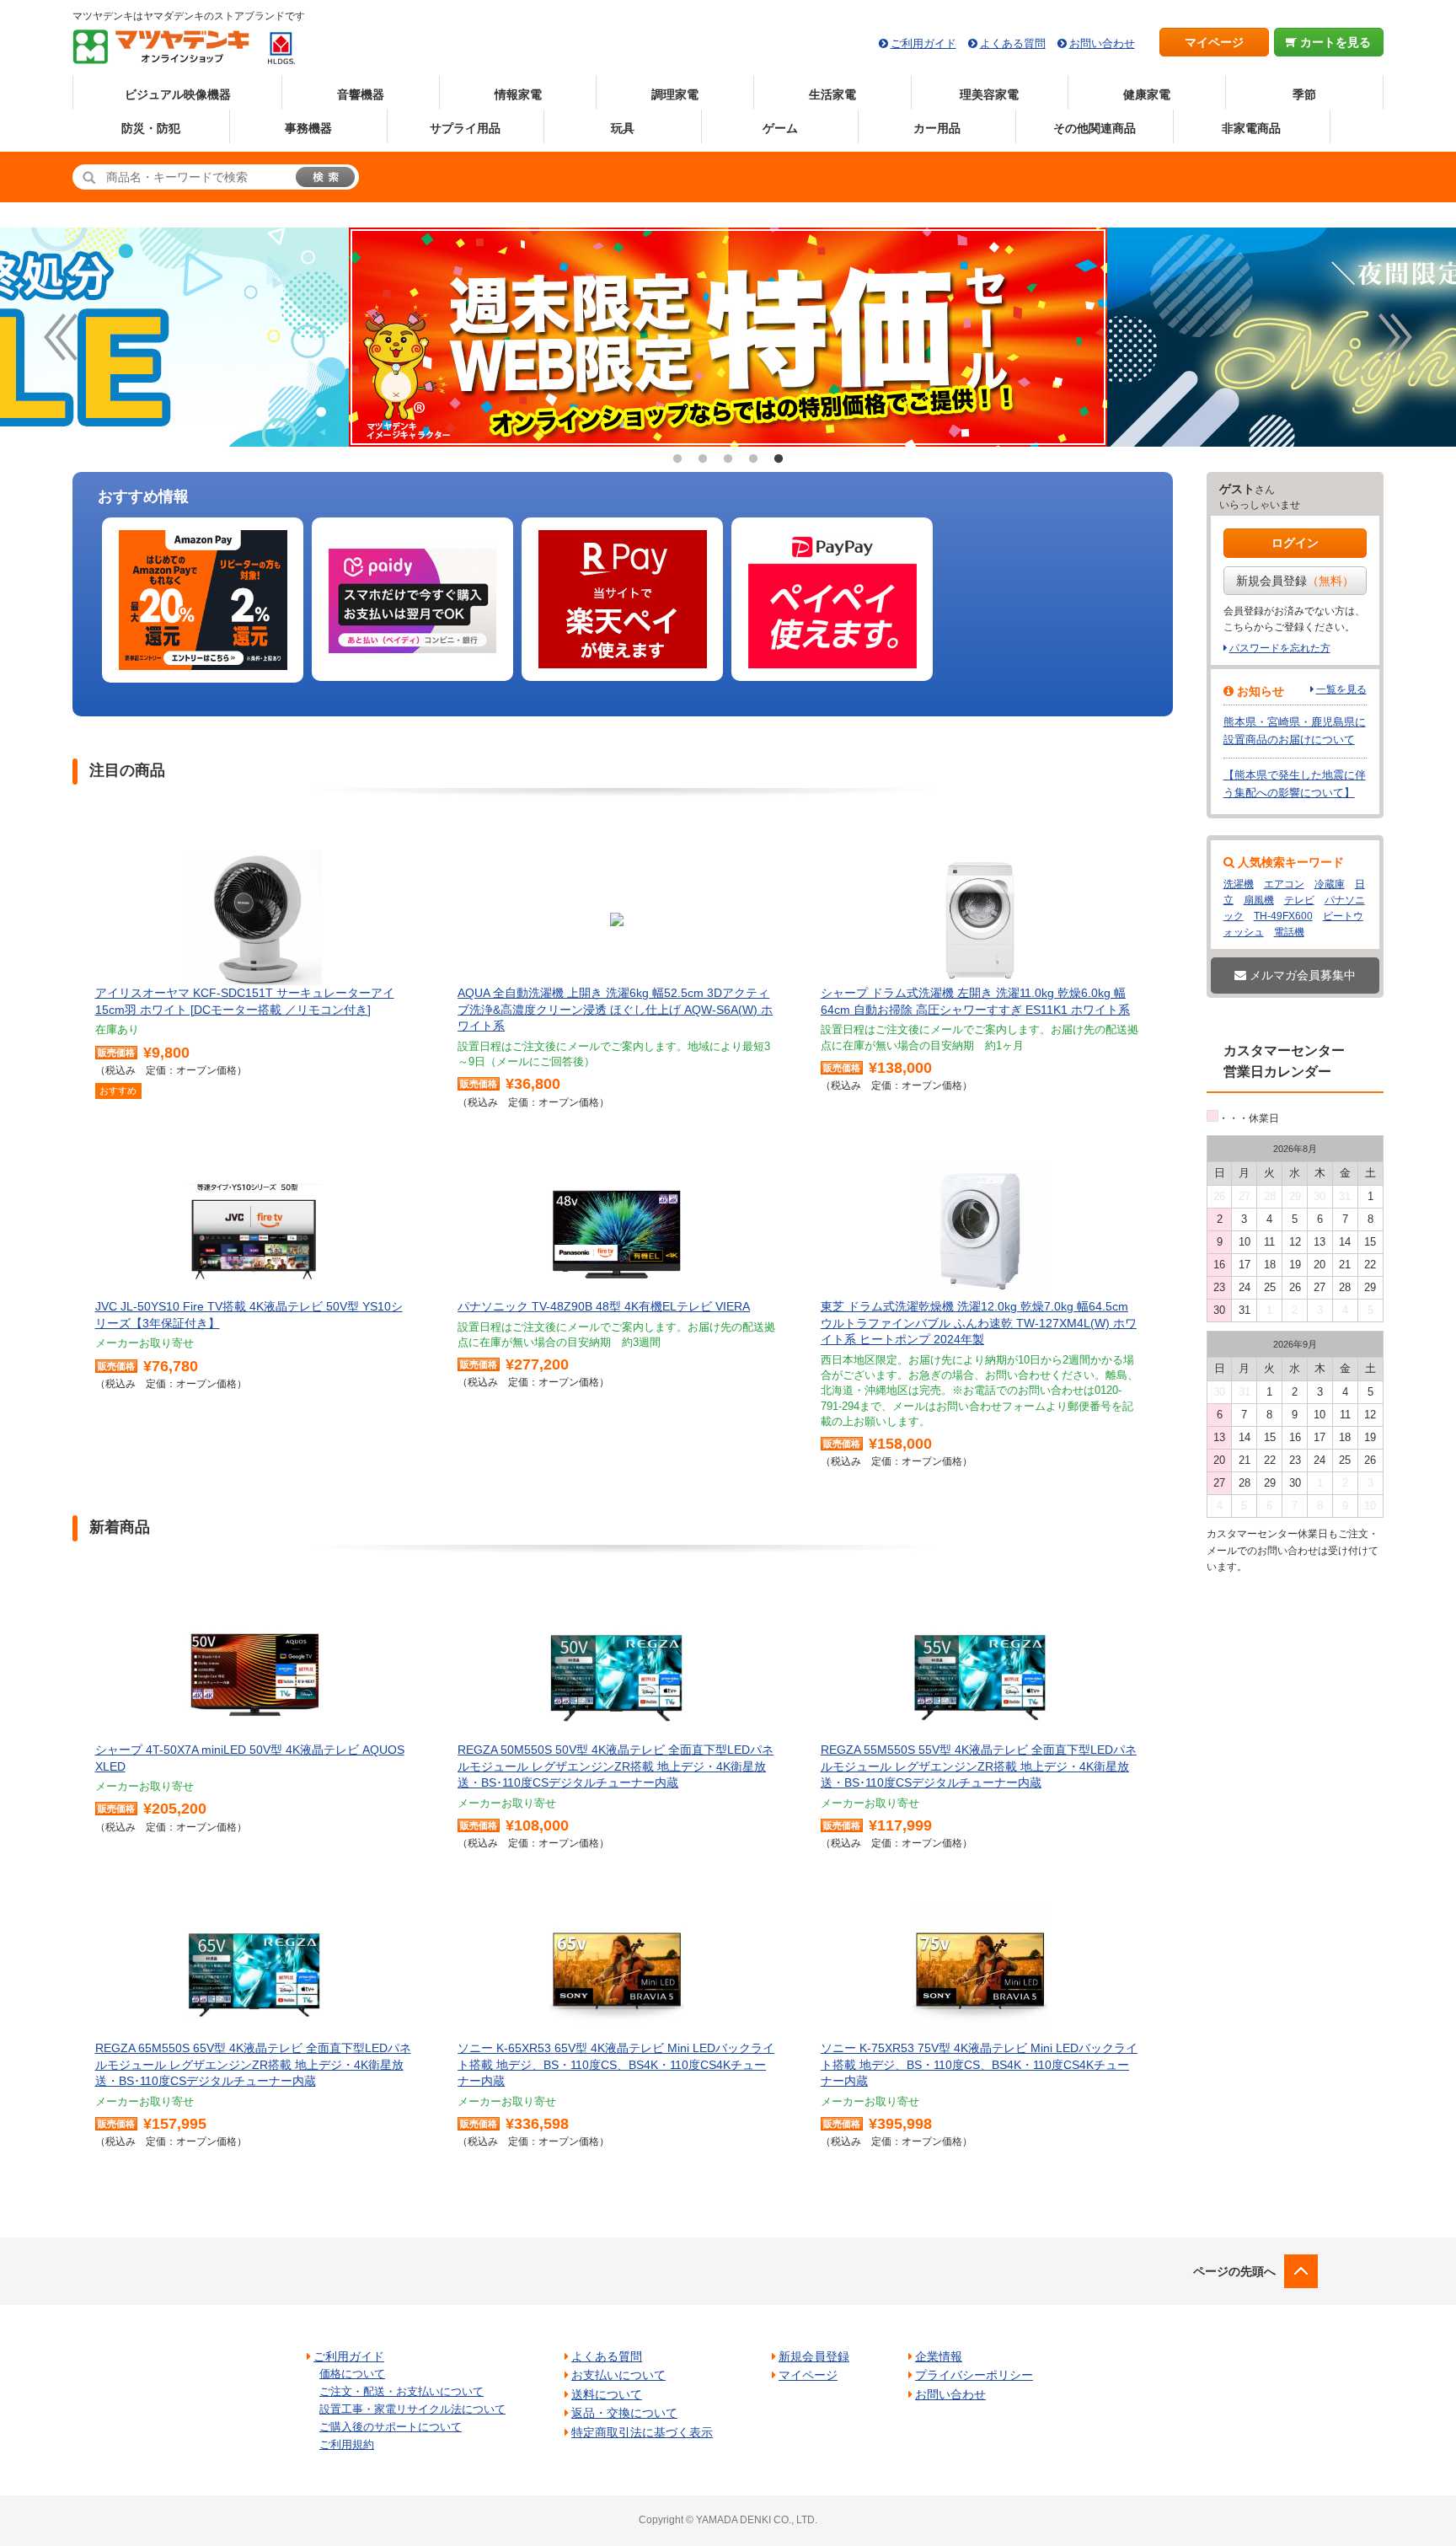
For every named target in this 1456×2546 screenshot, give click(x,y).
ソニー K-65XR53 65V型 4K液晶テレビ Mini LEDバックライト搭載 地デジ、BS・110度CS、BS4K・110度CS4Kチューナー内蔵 (616, 2064)
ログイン (1295, 543)
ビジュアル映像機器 (178, 94)
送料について (607, 2394)
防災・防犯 (151, 128)
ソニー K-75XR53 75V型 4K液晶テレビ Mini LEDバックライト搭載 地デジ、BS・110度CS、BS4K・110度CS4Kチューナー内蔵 (979, 2064)
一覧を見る (1341, 689)
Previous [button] (61, 337)
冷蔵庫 (1330, 884)
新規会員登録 (1295, 581)
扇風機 (1259, 900)
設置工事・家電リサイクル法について (412, 2409)
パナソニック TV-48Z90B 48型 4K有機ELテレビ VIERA (604, 1306)
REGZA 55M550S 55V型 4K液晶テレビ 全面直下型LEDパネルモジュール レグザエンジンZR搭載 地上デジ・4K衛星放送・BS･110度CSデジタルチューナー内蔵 (979, 1766)
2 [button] (703, 459)
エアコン (1284, 884)
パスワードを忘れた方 (1280, 648)
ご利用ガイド (923, 43)
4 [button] (753, 459)
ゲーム (780, 128)
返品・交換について (624, 2413)
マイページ (1214, 42)
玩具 (623, 128)
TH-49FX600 (1283, 916)
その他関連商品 (1095, 128)
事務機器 (308, 128)
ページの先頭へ (1234, 2271)
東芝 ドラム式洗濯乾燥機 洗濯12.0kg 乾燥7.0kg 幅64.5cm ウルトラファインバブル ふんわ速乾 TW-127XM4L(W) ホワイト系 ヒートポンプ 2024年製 (979, 1323)
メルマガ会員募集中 (1301, 975)
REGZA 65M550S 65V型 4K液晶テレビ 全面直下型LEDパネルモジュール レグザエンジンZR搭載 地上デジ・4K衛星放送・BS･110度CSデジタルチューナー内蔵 (253, 2064)
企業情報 (939, 2356)
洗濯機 (1239, 884)
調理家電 (675, 94)
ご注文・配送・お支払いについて (401, 2391)
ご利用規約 (347, 2444)
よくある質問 (1013, 43)
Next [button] (1395, 337)
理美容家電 (989, 94)
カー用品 (937, 128)
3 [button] (728, 459)
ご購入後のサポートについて (391, 2427)
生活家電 (832, 94)
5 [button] (779, 459)
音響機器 (361, 94)
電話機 (1289, 932)
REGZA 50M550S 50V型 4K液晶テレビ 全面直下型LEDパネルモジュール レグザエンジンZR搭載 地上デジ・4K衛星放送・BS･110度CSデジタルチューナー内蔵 (616, 1766)
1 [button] (677, 459)
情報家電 (518, 94)
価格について (352, 2374)
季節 (1304, 94)
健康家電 (1147, 94)
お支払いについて (618, 2375)
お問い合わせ (1102, 43)
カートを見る (1334, 42)
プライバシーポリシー (974, 2375)
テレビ (1299, 900)
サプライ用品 (465, 128)
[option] (728, 337)
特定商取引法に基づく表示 (642, 2432)
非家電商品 (1251, 128)
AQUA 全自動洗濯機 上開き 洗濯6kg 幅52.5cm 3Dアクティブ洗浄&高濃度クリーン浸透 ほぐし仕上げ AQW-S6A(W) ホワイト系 (615, 1009)
